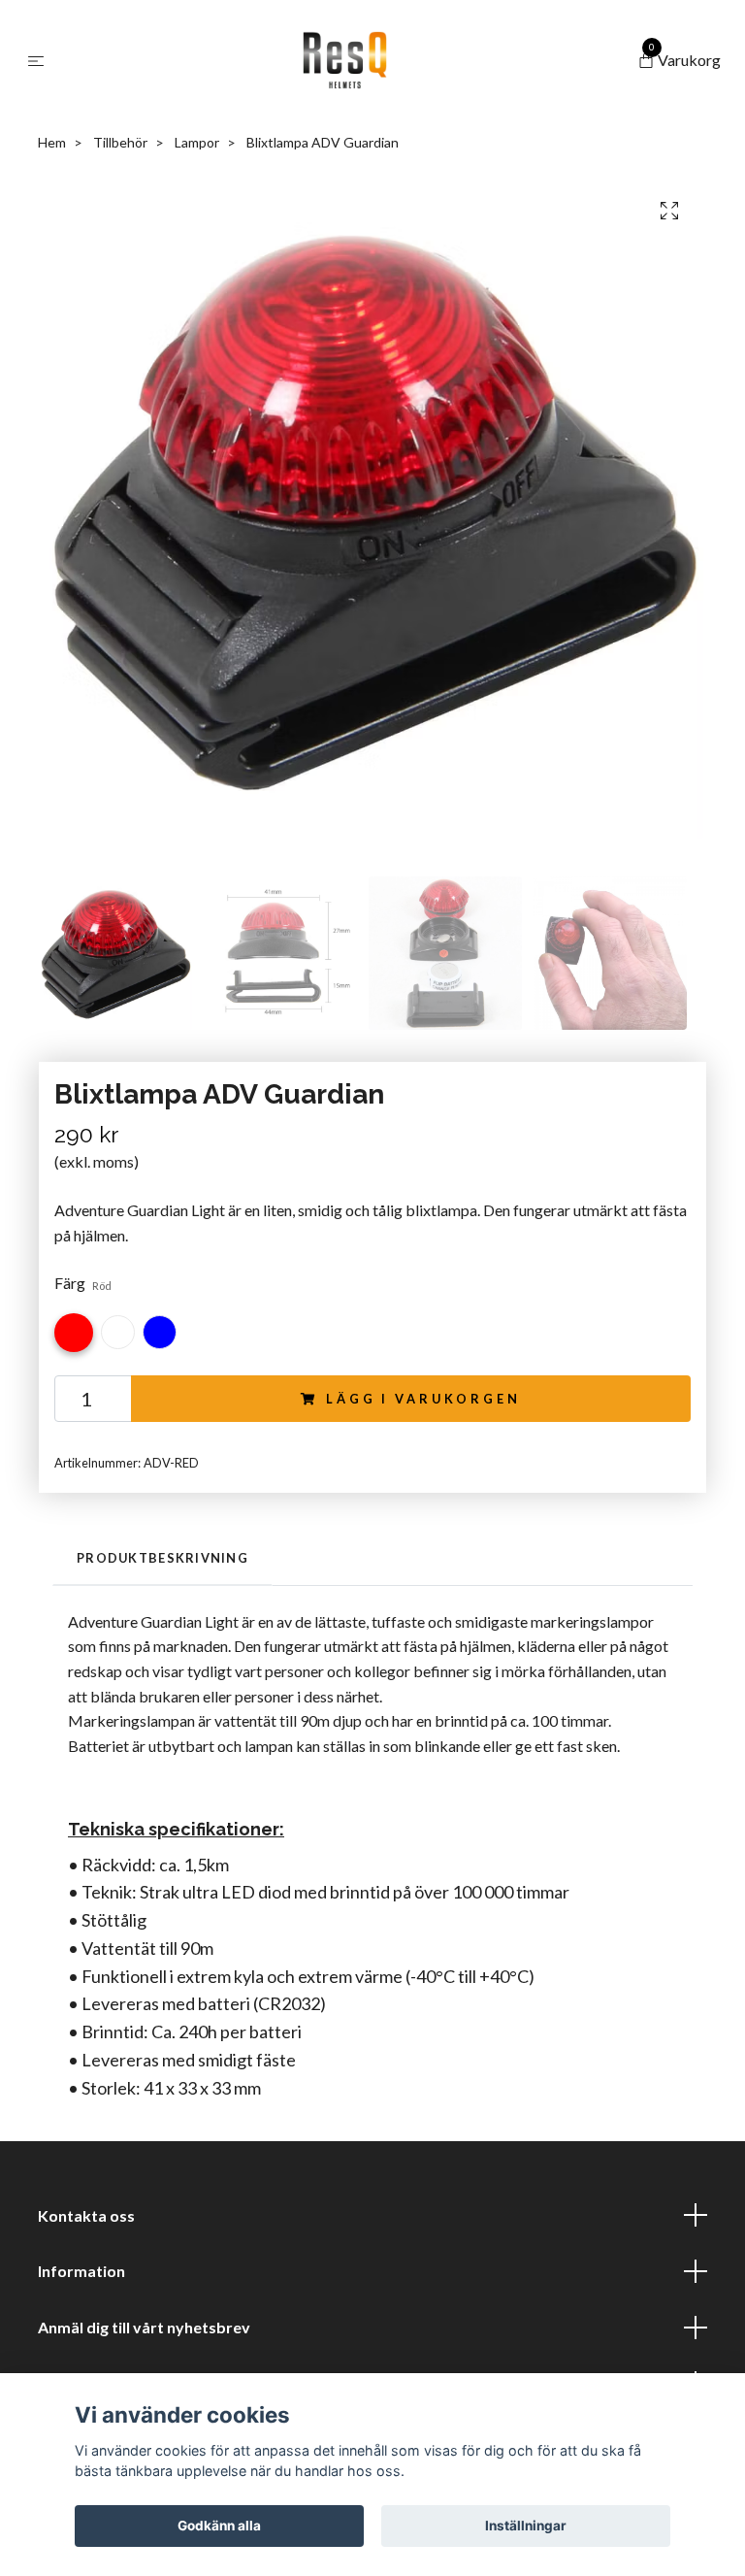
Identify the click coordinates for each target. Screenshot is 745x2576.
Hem (52, 142)
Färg (83, 1283)
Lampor (197, 142)
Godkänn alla (219, 2526)
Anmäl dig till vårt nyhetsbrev (144, 2327)
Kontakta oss (86, 2215)
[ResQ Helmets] (344, 60)
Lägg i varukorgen (423, 1399)
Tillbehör (120, 142)
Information (81, 2271)
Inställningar (526, 2526)
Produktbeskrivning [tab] (162, 1558)
